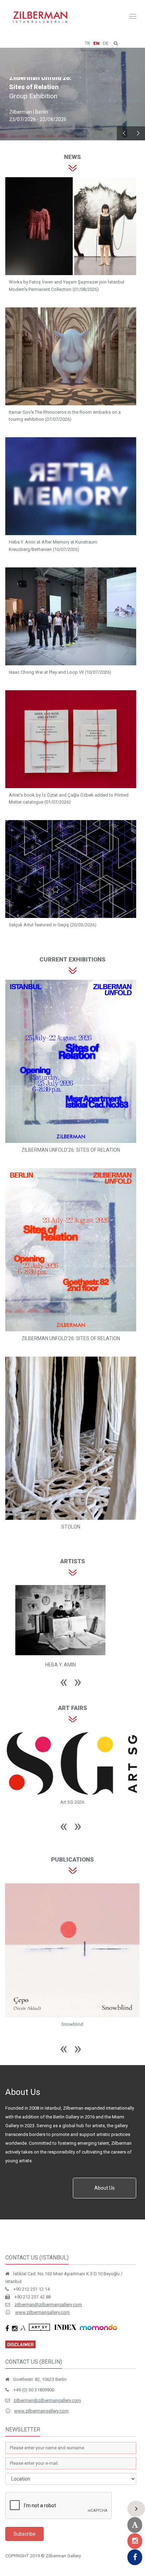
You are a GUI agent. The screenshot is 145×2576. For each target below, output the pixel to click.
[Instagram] (135, 2541)
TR (87, 43)
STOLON (71, 1527)
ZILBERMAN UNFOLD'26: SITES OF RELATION (71, 1150)
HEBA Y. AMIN (60, 1665)
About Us (105, 2188)
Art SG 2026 (72, 1802)
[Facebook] (135, 2557)
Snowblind (72, 2024)
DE (106, 43)
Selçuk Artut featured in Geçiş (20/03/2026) (53, 925)
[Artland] (135, 2525)
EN (96, 43)
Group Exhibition (33, 97)
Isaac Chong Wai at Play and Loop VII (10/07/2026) (60, 672)
